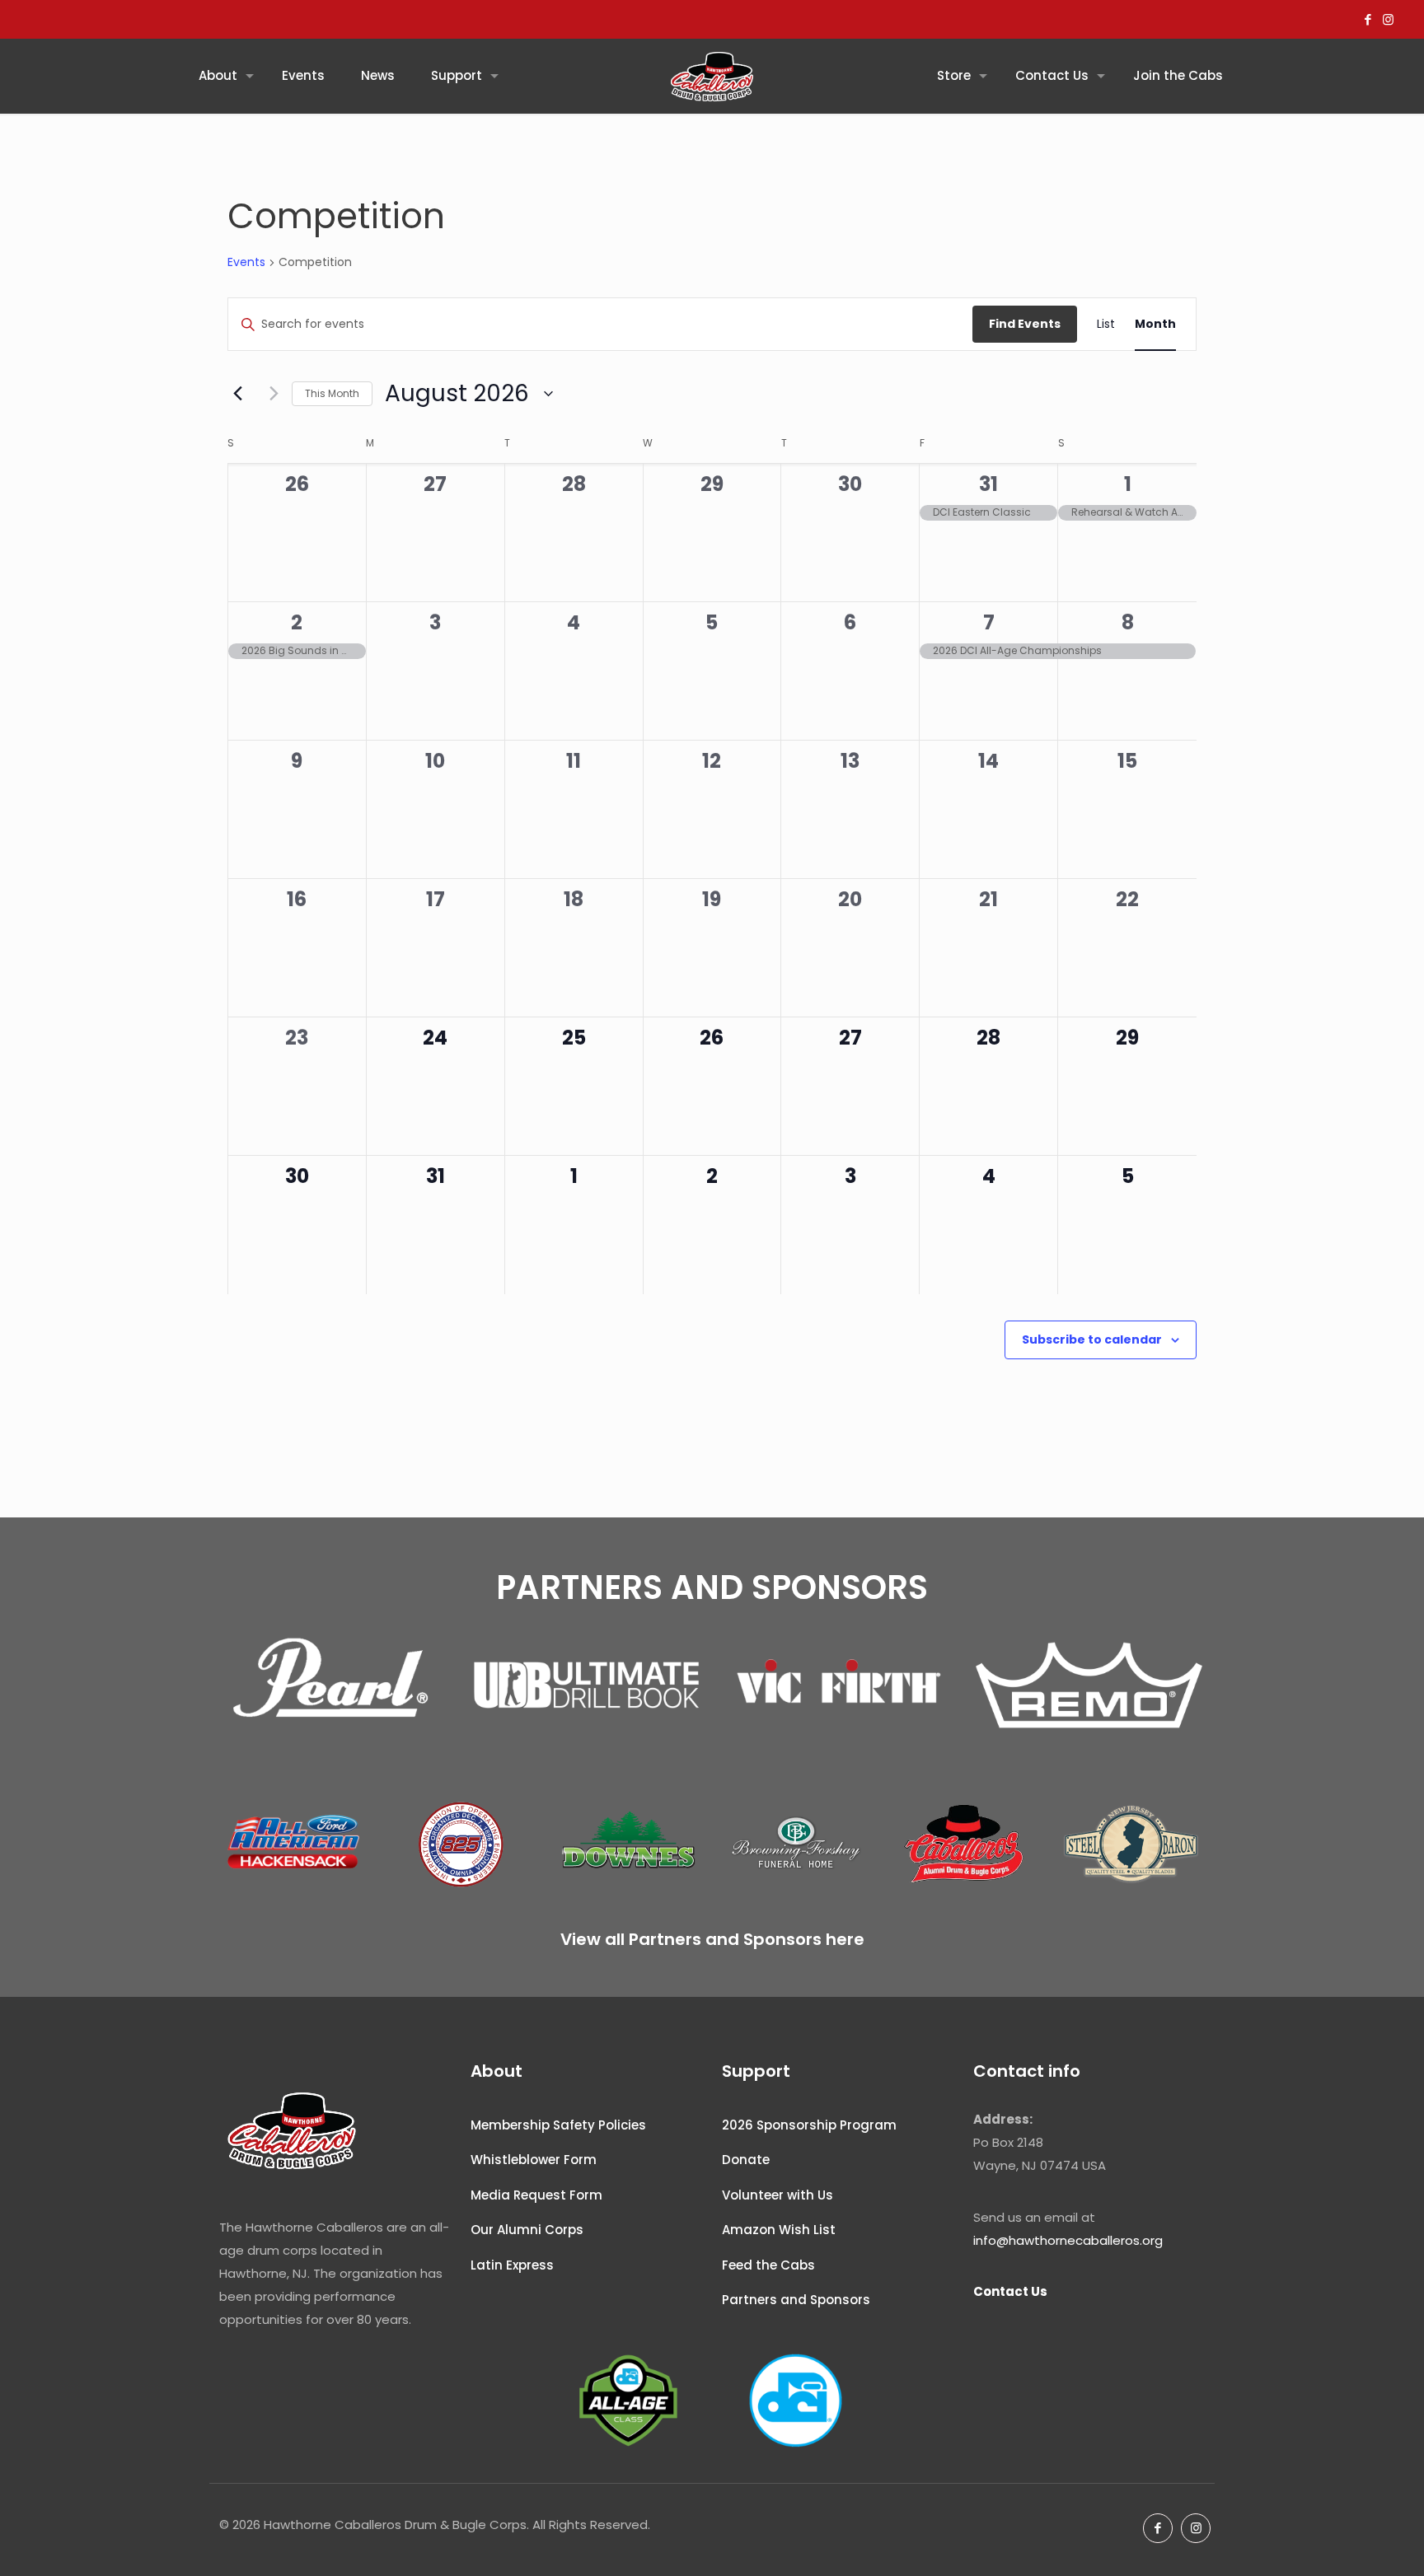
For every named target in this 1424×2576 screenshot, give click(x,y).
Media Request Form (536, 2195)
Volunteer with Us (778, 2195)
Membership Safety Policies (558, 2125)
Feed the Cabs (768, 2265)
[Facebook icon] (1368, 19)
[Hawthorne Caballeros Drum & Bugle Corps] (712, 76)
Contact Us (1010, 2291)
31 (988, 484)
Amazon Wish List (779, 2230)
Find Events (1025, 324)
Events (246, 262)
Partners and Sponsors (796, 2300)
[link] (335, 1685)
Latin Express (512, 2265)
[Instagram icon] (1388, 19)
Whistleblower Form (534, 2160)
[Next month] (269, 394)
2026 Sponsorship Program (809, 2125)
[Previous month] (237, 394)
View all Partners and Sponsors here (712, 1939)
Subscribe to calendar (1092, 1339)
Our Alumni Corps (527, 2230)
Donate (746, 2160)
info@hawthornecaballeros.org (1068, 2240)
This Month (332, 393)
